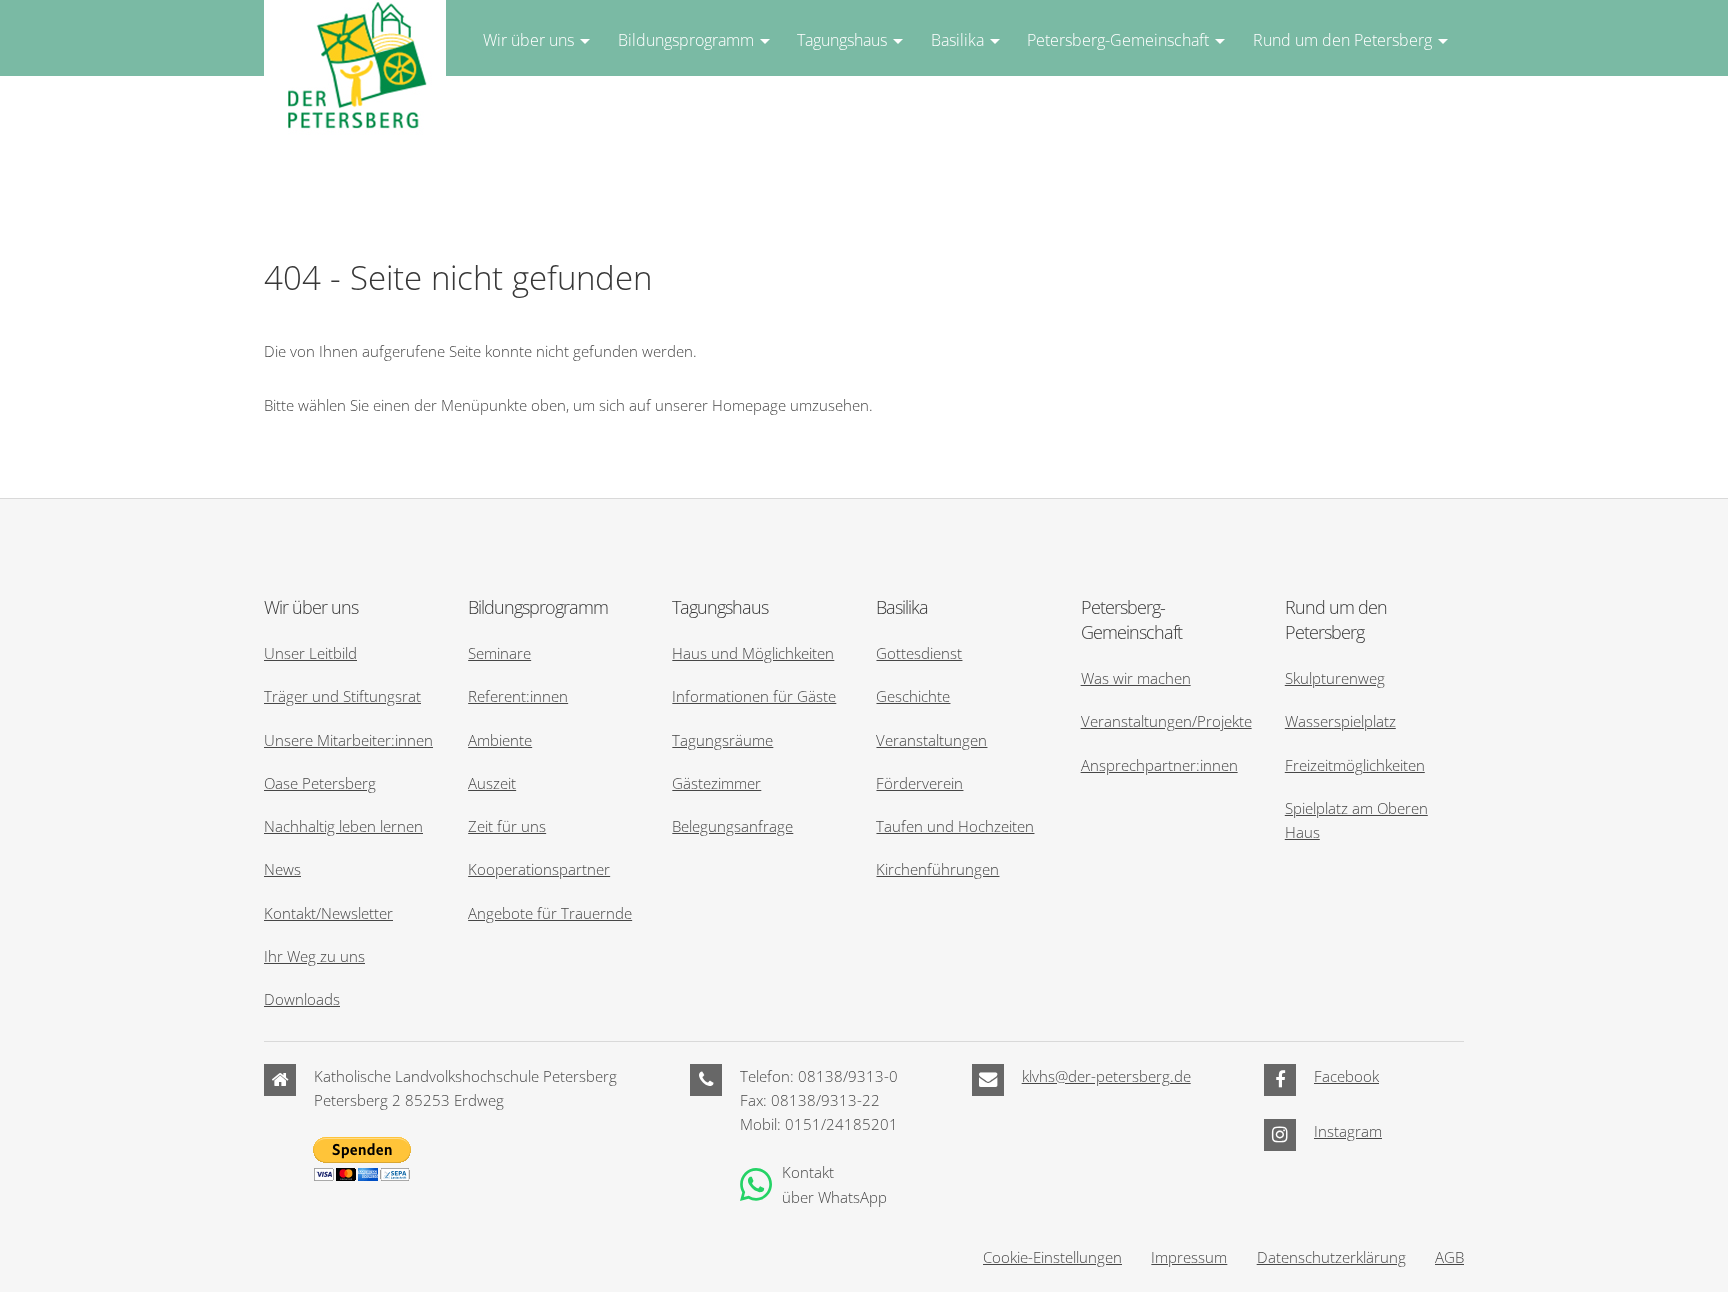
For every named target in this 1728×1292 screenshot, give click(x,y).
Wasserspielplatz (1340, 721)
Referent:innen (518, 696)
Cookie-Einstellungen (1052, 1257)
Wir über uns (528, 40)
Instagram (1348, 1131)
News (282, 869)
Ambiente (500, 740)
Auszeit (492, 783)
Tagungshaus (842, 40)
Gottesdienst (919, 653)
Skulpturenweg (1335, 678)
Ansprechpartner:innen (1159, 765)
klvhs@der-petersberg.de (1106, 1076)
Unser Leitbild (310, 653)
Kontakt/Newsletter (328, 913)
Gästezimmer (716, 783)
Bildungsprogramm (686, 40)
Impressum (1189, 1257)
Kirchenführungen (937, 869)
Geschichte (913, 696)
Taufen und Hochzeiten (955, 826)
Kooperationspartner (539, 869)
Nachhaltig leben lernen (343, 826)
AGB (1449, 1257)
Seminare (499, 653)
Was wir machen (1136, 678)
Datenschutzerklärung (1331, 1257)
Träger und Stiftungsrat (342, 696)
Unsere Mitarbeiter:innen (348, 740)
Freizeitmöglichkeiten (1355, 765)
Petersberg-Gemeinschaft (1118, 40)
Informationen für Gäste (754, 696)
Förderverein (919, 783)
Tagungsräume (722, 740)
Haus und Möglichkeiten (753, 653)
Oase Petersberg (320, 783)
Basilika (957, 40)
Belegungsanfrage (732, 826)
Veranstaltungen (931, 740)
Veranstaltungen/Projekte (1166, 721)
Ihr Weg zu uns (314, 956)
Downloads (302, 999)
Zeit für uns (507, 826)
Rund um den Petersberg (1342, 40)
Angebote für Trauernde (550, 913)
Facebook (1346, 1076)
